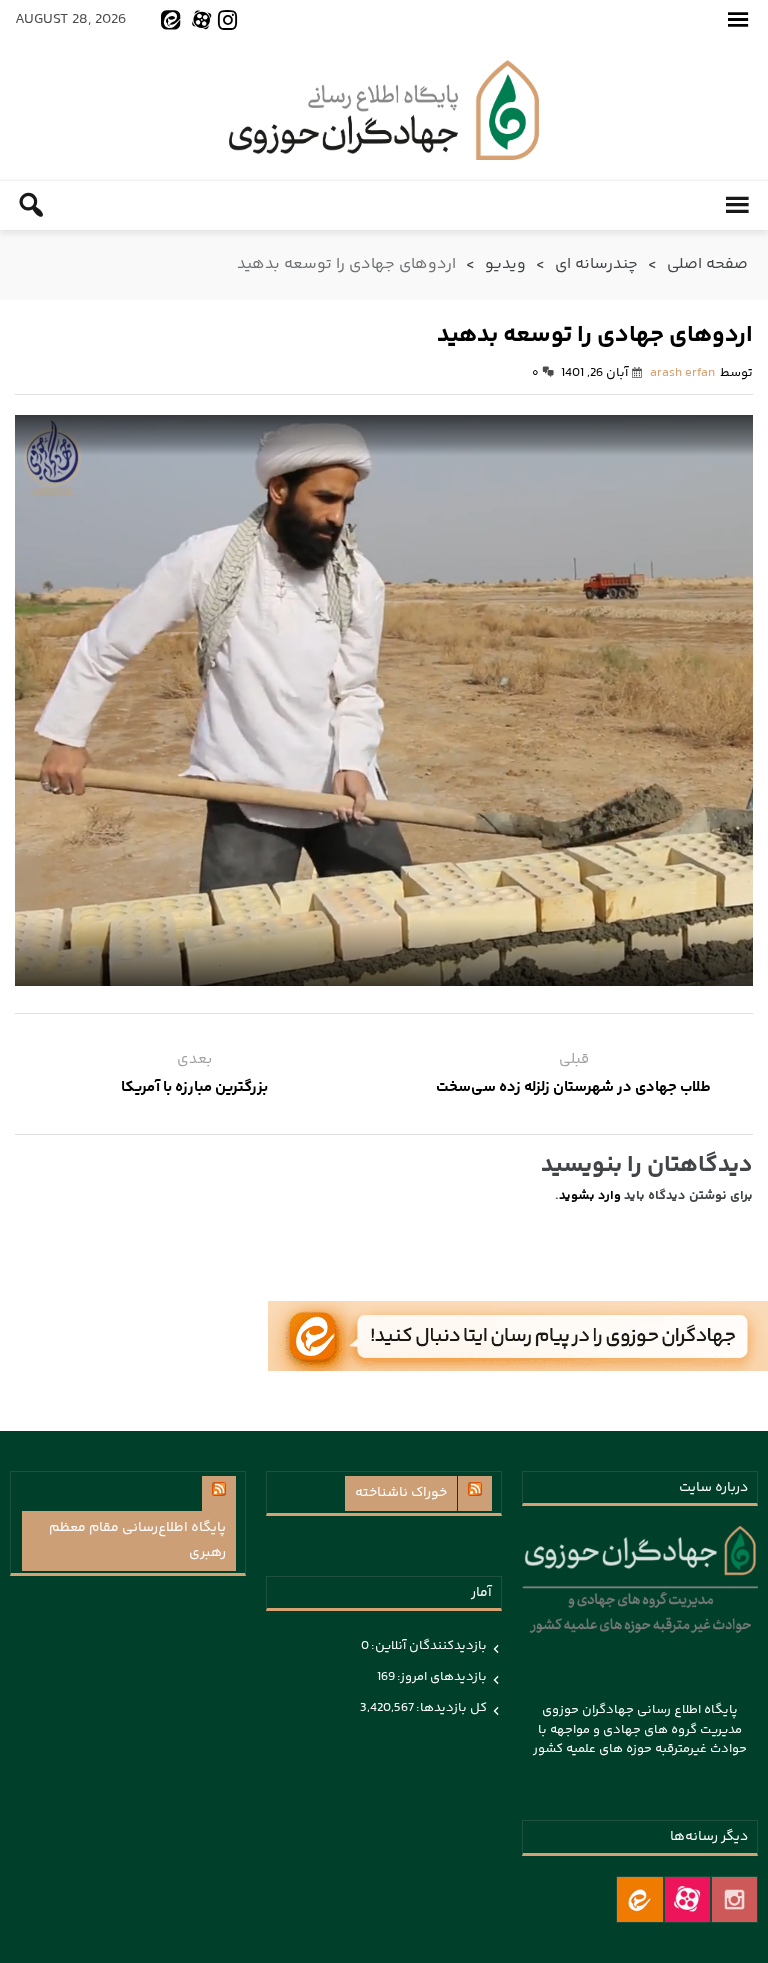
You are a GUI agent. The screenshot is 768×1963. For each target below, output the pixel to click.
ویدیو (505, 264)
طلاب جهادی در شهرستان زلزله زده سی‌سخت (573, 1087)
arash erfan (682, 373)
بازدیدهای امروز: (441, 1677)
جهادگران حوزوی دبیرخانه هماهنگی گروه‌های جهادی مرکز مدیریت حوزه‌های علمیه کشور (384, 110)
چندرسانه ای (596, 264)
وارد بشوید (590, 1196)
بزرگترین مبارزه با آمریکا (194, 1087)
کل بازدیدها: (450, 1708)
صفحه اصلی (707, 264)
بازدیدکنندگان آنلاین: (428, 1646)
